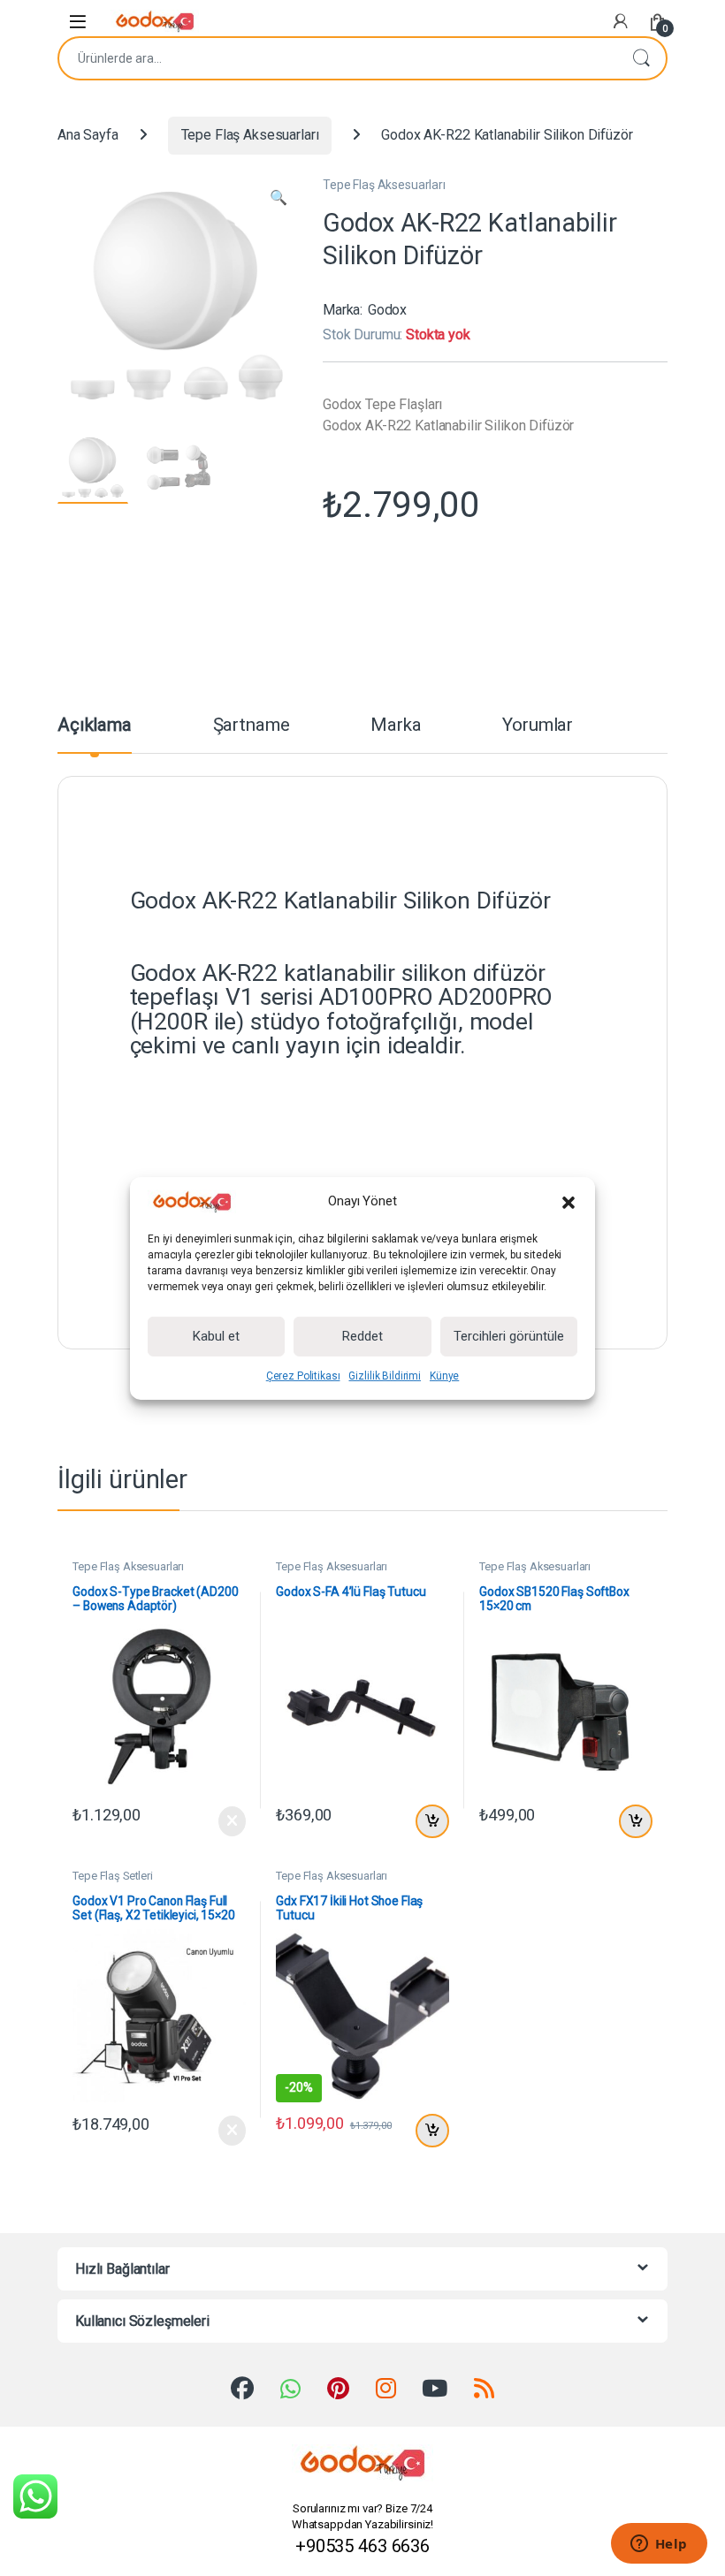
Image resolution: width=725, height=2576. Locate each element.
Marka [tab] (396, 726)
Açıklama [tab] (95, 726)
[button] (569, 1202)
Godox (387, 310)
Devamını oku (220, 1821)
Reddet (362, 1336)
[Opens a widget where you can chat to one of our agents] (659, 2545)
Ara (641, 58)
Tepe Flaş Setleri (113, 1876)
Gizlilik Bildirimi (384, 1376)
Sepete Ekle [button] (429, 1821)
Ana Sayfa (88, 135)
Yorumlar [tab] (538, 726)
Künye (444, 1376)
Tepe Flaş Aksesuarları (250, 135)
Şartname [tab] (252, 726)
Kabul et (216, 1336)
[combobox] (338, 58)
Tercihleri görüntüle (509, 1336)
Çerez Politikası (303, 1376)
